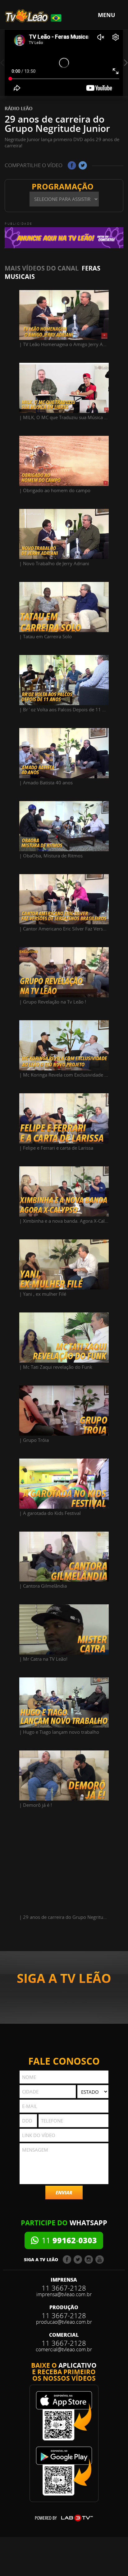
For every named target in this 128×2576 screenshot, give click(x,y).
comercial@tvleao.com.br (64, 2349)
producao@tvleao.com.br (64, 2322)
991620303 (69, 2240)
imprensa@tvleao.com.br (64, 2294)
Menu (107, 15)
